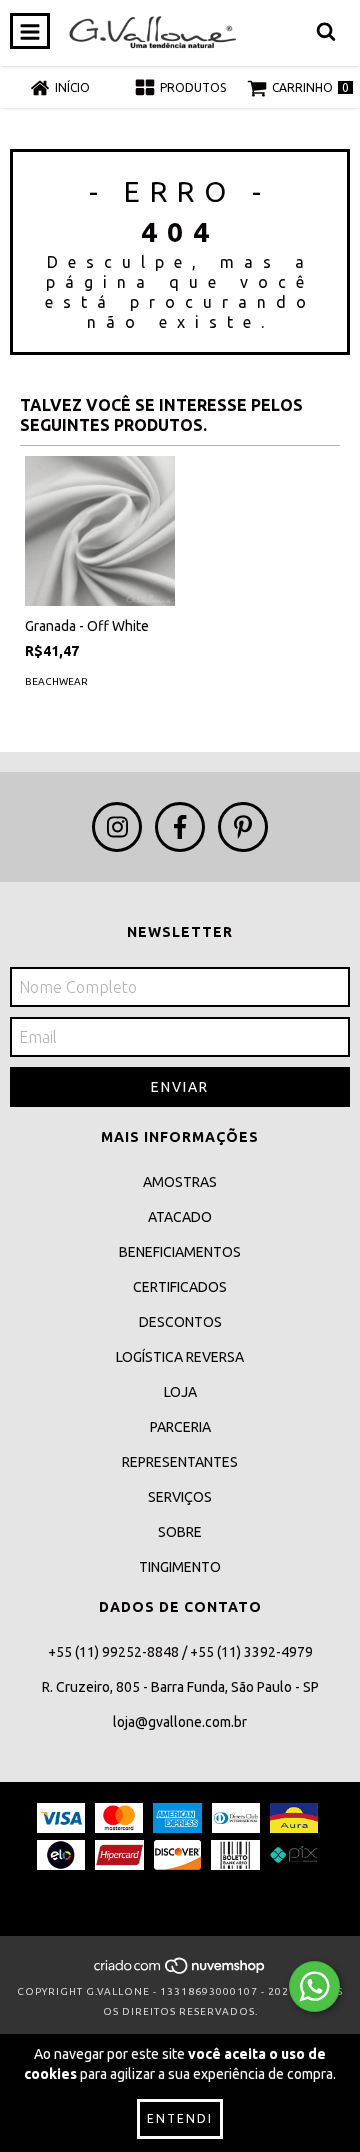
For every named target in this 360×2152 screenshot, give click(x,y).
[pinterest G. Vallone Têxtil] (243, 827)
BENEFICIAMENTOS (180, 1252)
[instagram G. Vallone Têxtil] (117, 827)
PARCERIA (180, 1427)
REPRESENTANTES (180, 1462)
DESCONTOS (180, 1322)
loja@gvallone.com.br (180, 1722)
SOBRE (180, 1532)
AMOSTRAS (180, 1182)
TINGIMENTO (180, 1567)
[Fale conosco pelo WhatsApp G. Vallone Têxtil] (314, 1986)
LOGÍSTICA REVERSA (180, 1357)
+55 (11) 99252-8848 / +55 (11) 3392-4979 (180, 1652)
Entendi (180, 2118)
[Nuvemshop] (180, 1971)
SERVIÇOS (180, 1497)
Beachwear (56, 681)
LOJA (180, 1392)
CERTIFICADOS (180, 1287)
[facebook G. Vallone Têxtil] (180, 827)
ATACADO (180, 1217)
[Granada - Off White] (100, 531)
